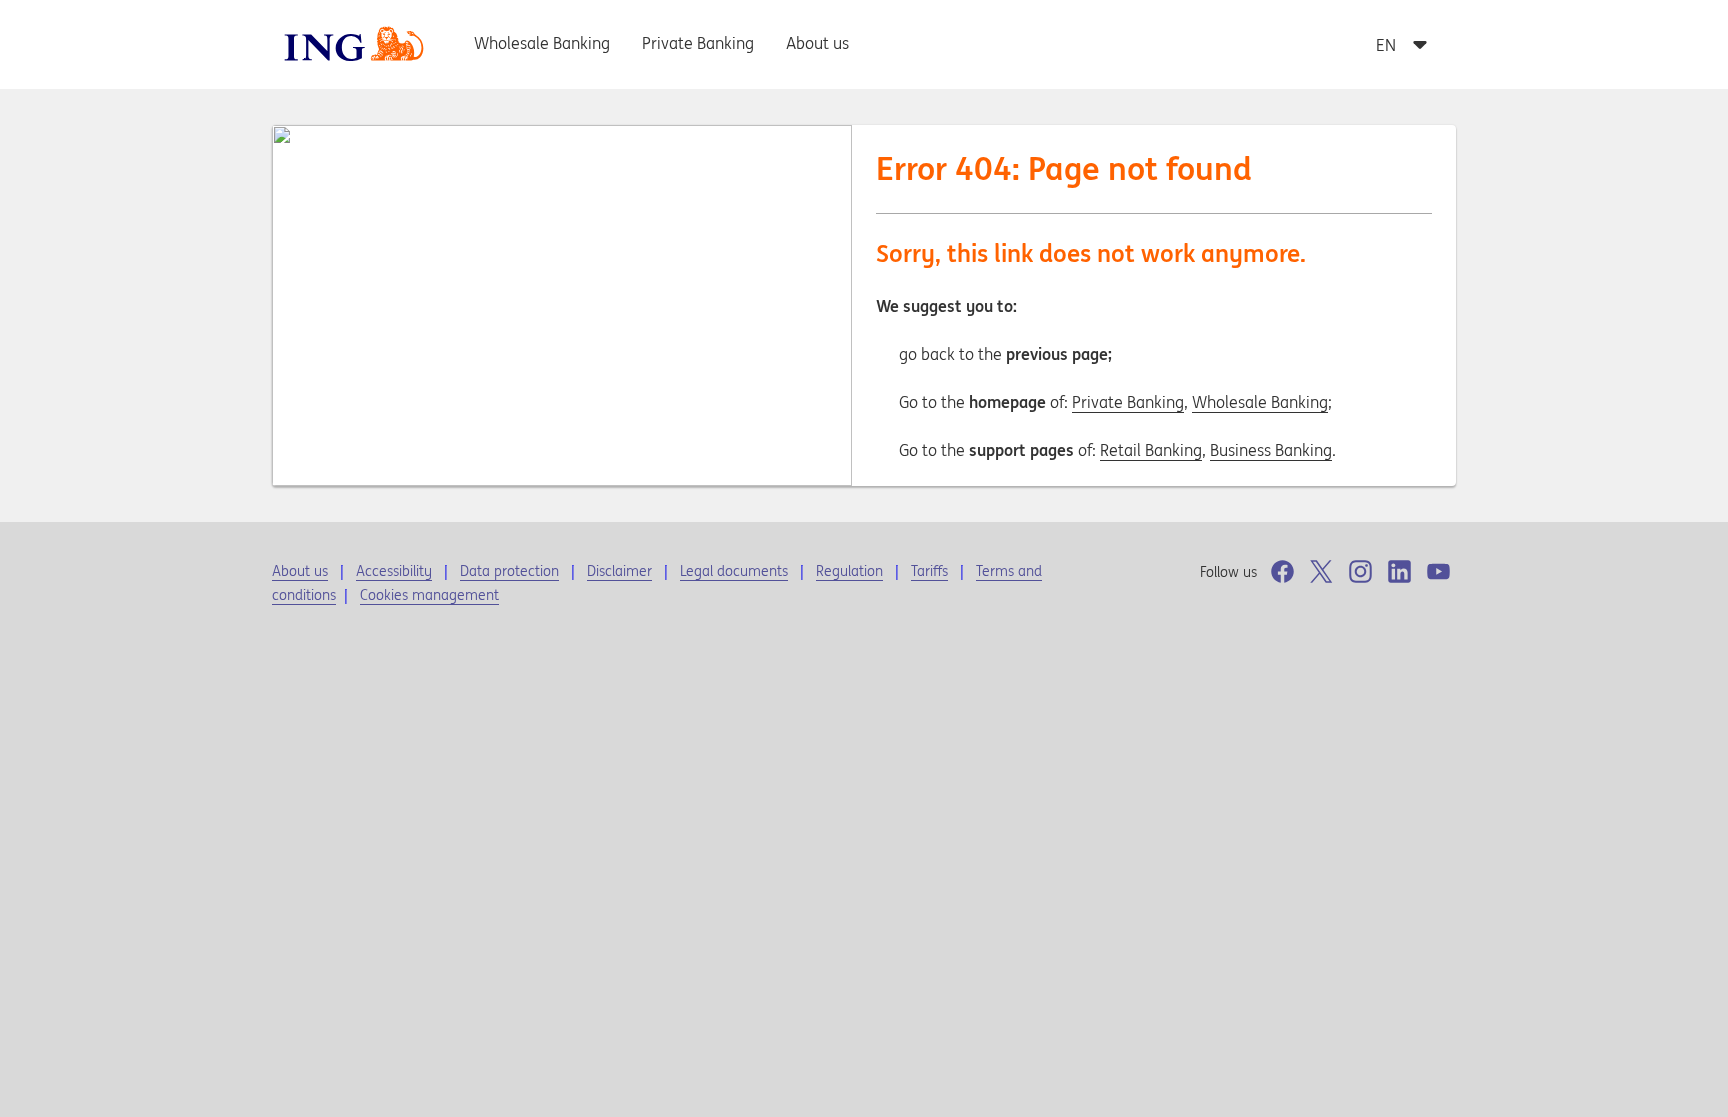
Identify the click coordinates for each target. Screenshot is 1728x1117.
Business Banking (1271, 450)
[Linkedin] (1399, 571)
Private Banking (1128, 402)
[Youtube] (1438, 571)
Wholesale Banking (1260, 402)
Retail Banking (1151, 450)
